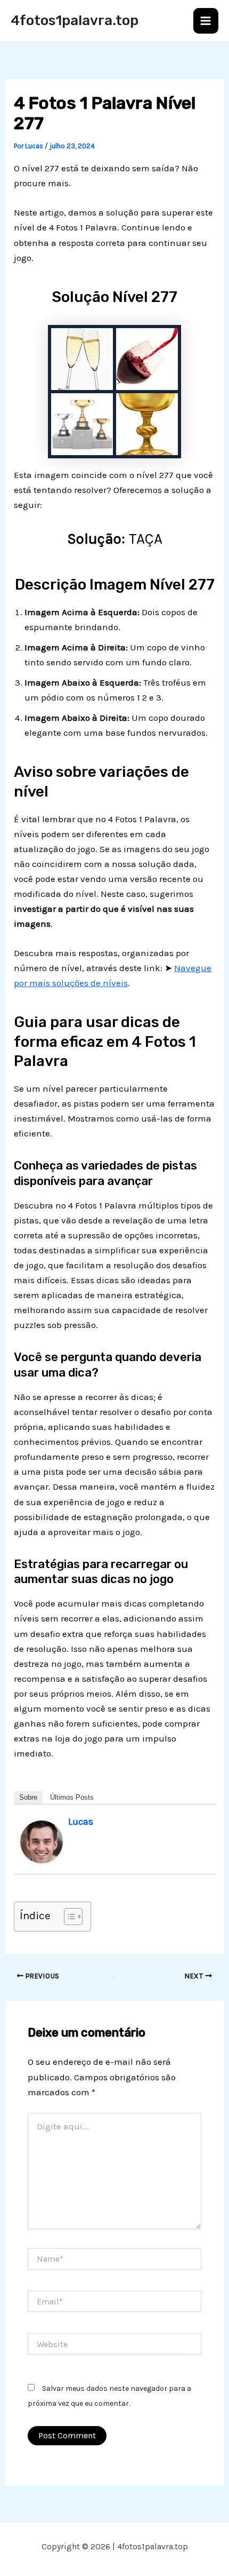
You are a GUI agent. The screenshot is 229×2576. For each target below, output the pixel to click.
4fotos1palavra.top (75, 21)
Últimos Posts (72, 1797)
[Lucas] (42, 1841)
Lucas (81, 1822)
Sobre (28, 1797)
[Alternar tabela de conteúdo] (68, 1917)
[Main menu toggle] (206, 21)
